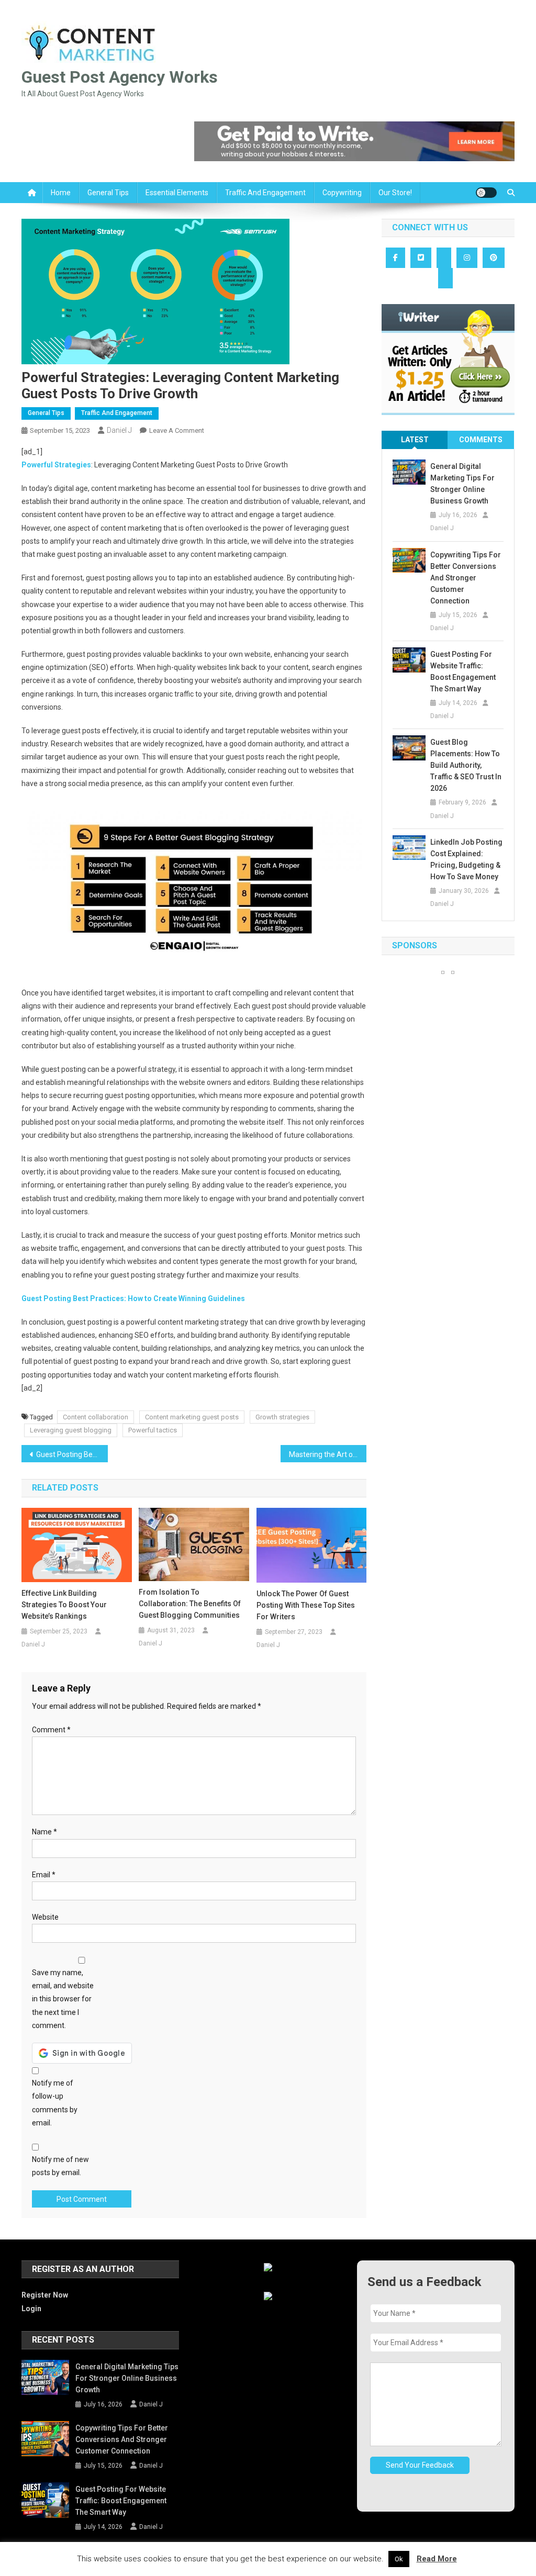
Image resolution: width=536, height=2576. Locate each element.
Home (61, 193)
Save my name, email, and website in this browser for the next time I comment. (63, 1999)
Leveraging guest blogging (71, 1430)
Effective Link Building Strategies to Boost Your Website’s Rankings (64, 1605)
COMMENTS (481, 440)
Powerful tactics (153, 1430)
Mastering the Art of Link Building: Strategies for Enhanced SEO (328, 1454)
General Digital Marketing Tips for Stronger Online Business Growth (462, 484)
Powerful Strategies (56, 465)
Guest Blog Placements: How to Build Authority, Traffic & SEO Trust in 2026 (466, 765)
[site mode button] (486, 193)
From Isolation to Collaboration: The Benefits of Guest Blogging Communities (190, 1604)
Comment (51, 1730)
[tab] (415, 440)
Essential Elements (177, 193)
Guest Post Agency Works (120, 77)
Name (44, 1832)
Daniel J (119, 430)
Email (44, 1875)
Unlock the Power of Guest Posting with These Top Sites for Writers (306, 1605)
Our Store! (395, 193)
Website (45, 1917)
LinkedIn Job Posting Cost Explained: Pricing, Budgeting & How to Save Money (466, 859)
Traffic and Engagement (265, 193)
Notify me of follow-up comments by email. (55, 2103)
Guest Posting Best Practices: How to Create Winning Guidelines (133, 1298)
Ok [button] (399, 2559)
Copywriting (342, 193)
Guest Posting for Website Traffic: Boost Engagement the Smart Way (463, 671)
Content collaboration (96, 1417)
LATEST (415, 440)
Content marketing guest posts (192, 1417)
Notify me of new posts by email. (60, 2166)
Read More (437, 2559)
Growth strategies (282, 1417)
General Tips (108, 193)
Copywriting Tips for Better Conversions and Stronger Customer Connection (466, 578)
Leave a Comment (177, 430)
